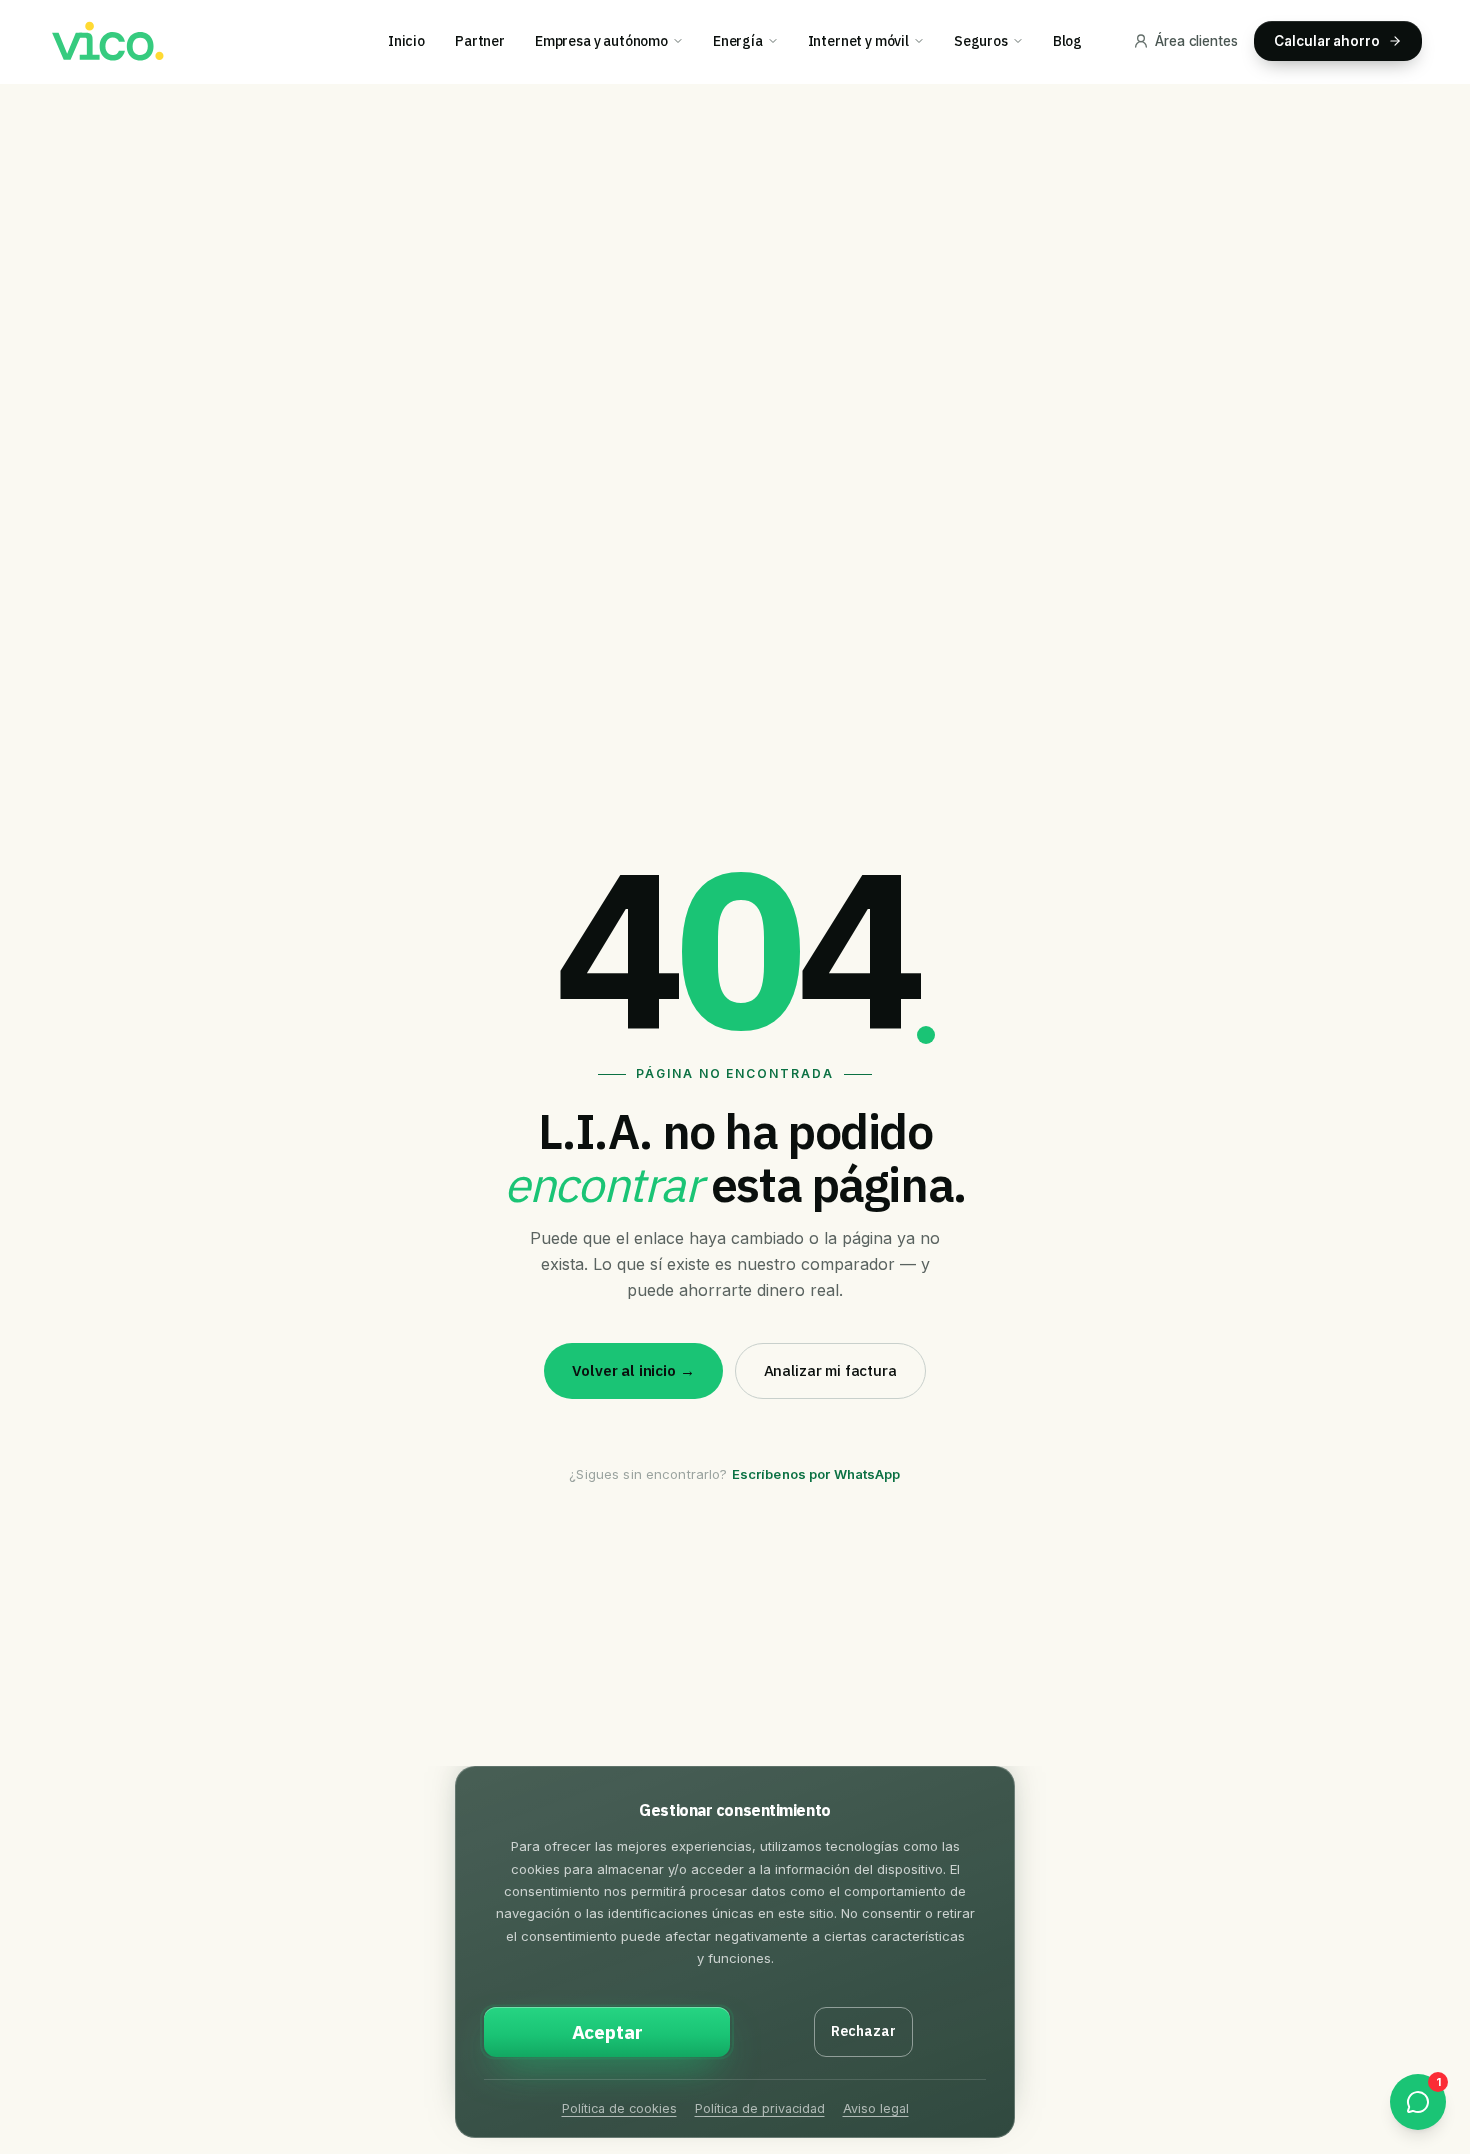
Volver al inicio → (633, 1370)
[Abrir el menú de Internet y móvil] (925, 41)
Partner (480, 41)
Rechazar (863, 2031)
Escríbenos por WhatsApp (816, 1474)
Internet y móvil (858, 41)
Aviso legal (876, 2108)
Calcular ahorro (1327, 41)
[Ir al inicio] (106, 41)
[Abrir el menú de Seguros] (1024, 41)
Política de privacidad (760, 2108)
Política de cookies (619, 2108)
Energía (738, 41)
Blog (1067, 41)
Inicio (406, 41)
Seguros (981, 41)
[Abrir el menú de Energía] (779, 41)
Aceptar (607, 2032)
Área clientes (1196, 41)
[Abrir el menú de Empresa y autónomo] (684, 41)
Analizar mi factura (830, 1370)
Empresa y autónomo (601, 41)
